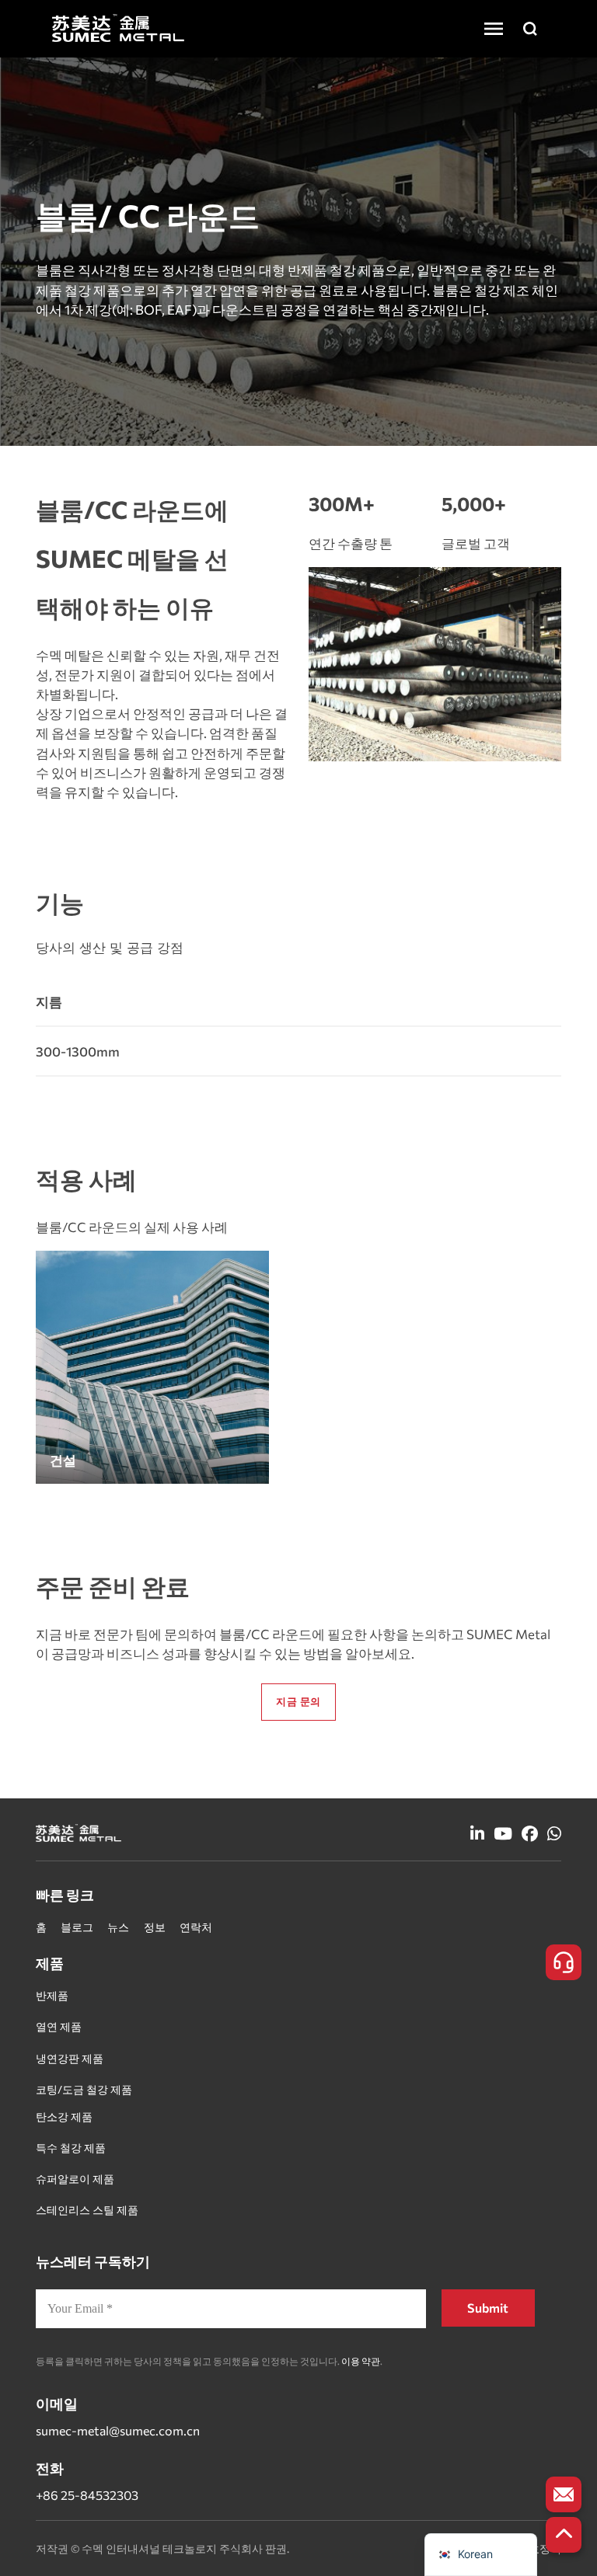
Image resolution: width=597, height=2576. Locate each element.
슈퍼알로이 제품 (75, 2179)
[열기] (494, 29)
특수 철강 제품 (71, 2148)
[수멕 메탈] (118, 28)
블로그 (77, 1927)
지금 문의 (298, 1701)
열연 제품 (59, 2026)
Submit (488, 2308)
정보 (155, 1927)
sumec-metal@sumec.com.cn (118, 2430)
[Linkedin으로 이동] (477, 1835)
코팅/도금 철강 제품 (84, 2089)
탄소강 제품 (64, 2116)
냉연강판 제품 (70, 2058)
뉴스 (118, 1927)
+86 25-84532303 (87, 2495)
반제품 (52, 1995)
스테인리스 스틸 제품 (87, 2210)
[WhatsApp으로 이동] (554, 1835)
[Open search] (530, 29)
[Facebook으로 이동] (530, 1835)
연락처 (196, 1927)
